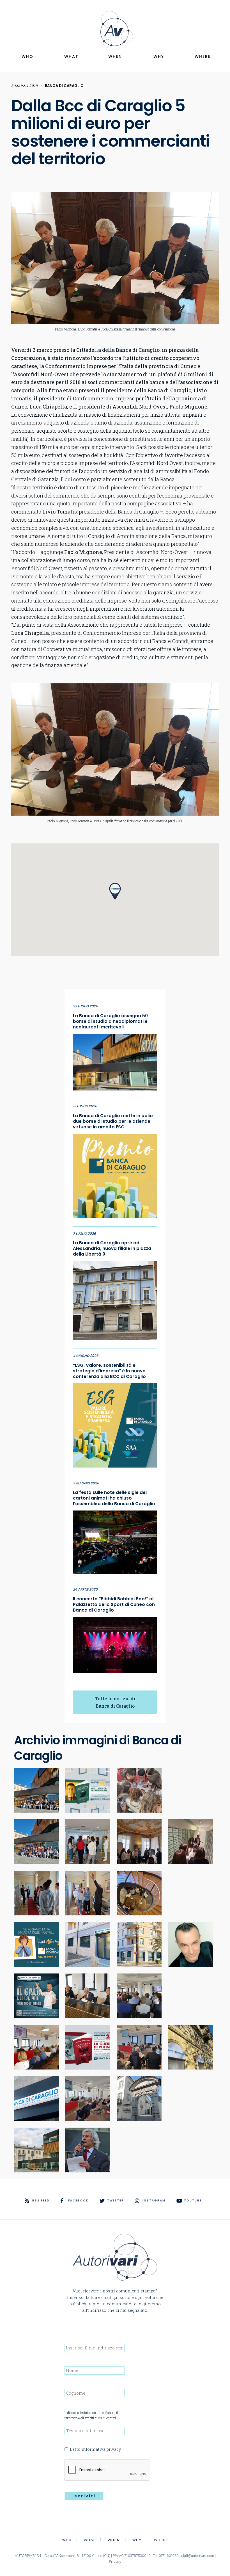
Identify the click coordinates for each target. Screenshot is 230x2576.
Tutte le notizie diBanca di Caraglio (115, 1702)
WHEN (115, 56)
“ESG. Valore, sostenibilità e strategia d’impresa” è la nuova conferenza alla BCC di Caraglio (109, 1371)
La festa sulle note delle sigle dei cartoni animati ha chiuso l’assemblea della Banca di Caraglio (114, 1498)
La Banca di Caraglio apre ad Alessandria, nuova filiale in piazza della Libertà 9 (112, 1249)
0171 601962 (169, 2556)
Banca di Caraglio (64, 86)
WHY (159, 56)
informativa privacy (101, 2449)
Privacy (115, 2561)
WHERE (203, 56)
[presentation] (107, 2470)
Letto (95, 2449)
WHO (27, 56)
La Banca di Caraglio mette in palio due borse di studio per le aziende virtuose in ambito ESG (113, 1121)
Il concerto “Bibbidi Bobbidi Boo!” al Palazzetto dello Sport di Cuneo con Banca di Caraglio (114, 1605)
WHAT (71, 56)
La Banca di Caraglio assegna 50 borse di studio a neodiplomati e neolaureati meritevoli (110, 1021)
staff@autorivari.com (198, 2556)
